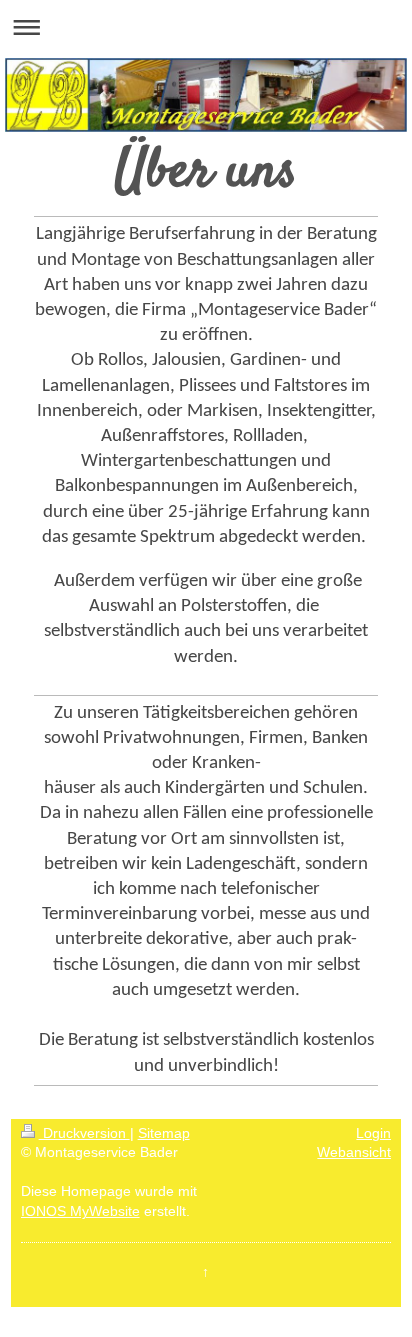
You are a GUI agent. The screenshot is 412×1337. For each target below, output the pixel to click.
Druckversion (84, 1133)
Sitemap (164, 1133)
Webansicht (354, 1152)
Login (373, 1133)
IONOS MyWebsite (80, 1211)
